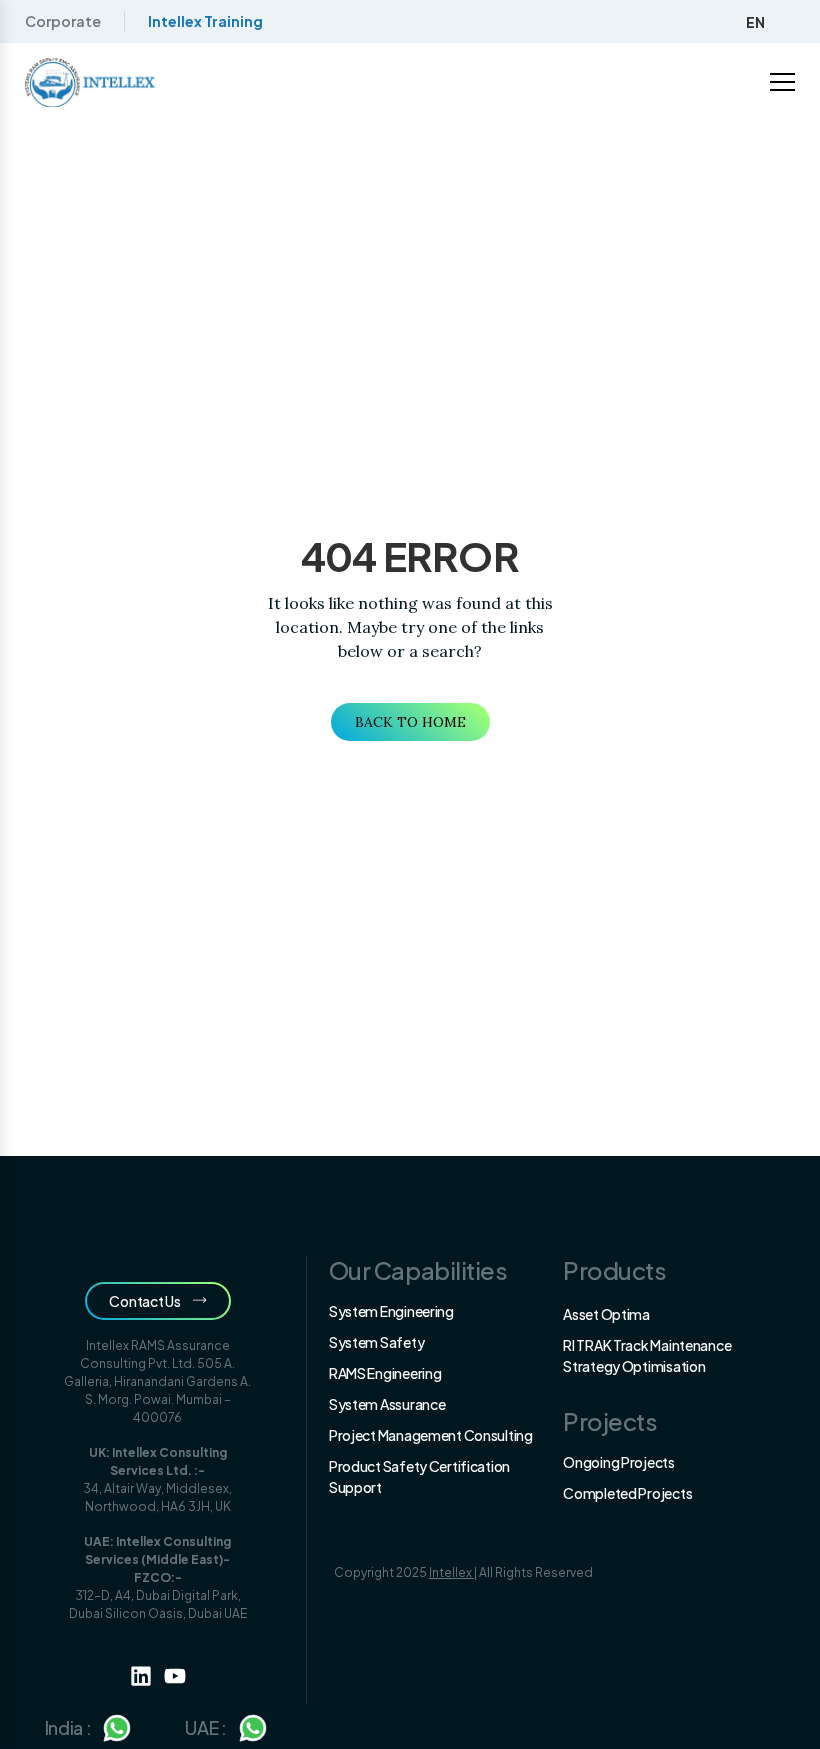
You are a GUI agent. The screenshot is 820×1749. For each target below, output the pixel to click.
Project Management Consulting (431, 1435)
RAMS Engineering (385, 1373)
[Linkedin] (141, 1676)
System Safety (376, 1342)
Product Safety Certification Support (419, 1476)
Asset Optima (606, 1314)
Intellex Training (205, 21)
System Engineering (391, 1311)
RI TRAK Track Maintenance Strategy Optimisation (647, 1355)
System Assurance (387, 1404)
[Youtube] (175, 1676)
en (755, 22)
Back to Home (410, 722)
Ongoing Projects (619, 1462)
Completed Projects (627, 1493)
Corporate (63, 21)
